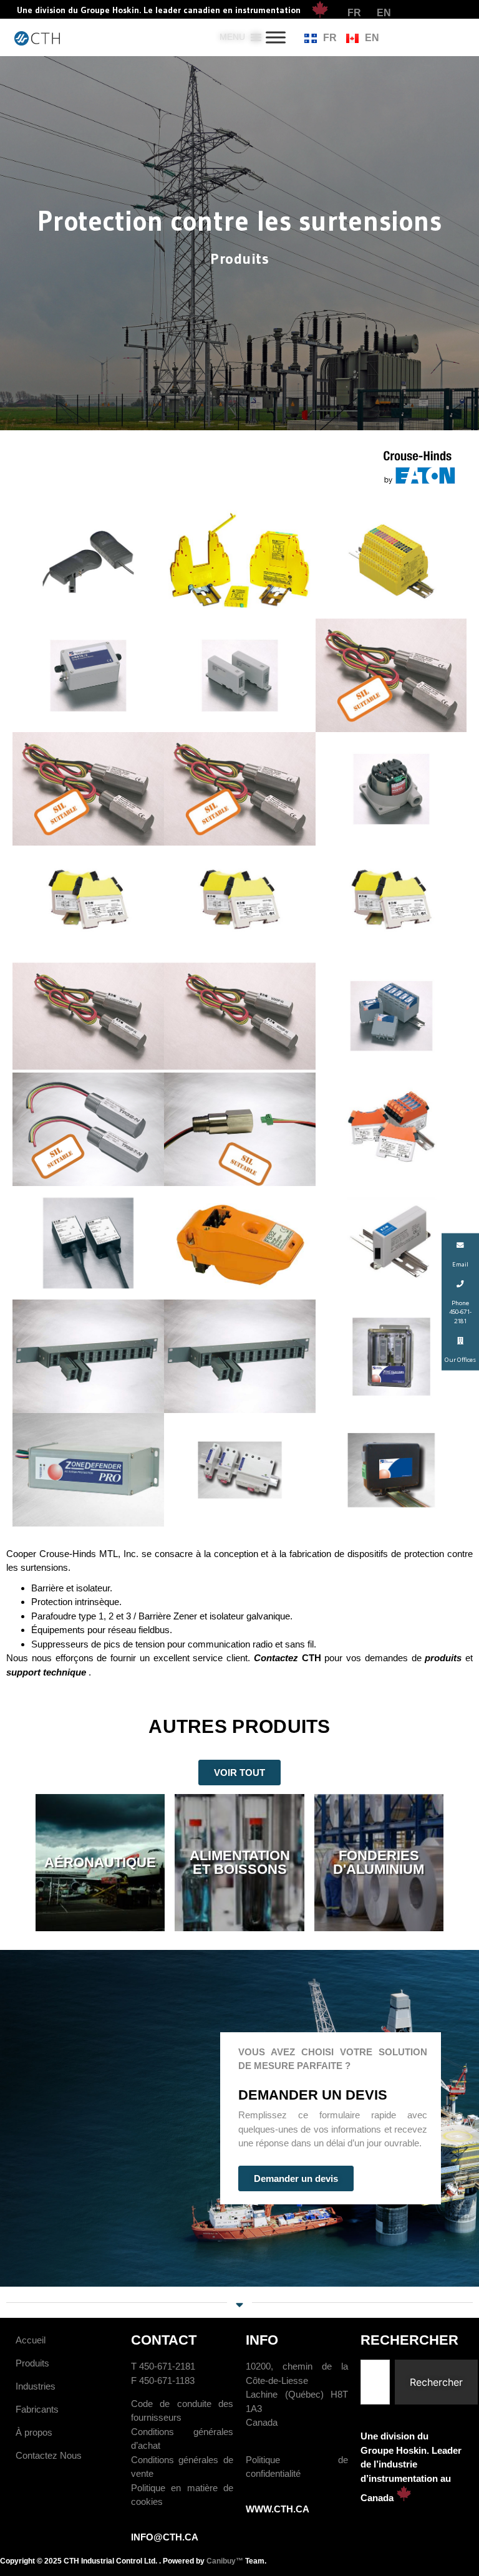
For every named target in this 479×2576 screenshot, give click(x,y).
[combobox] (375, 2382)
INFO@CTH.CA (165, 2537)
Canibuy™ (225, 2561)
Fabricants (37, 2409)
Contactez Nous (49, 2455)
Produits (32, 2363)
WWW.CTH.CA (278, 2509)
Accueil (31, 2340)
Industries (36, 2386)
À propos (34, 2432)
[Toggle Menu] (276, 37)
